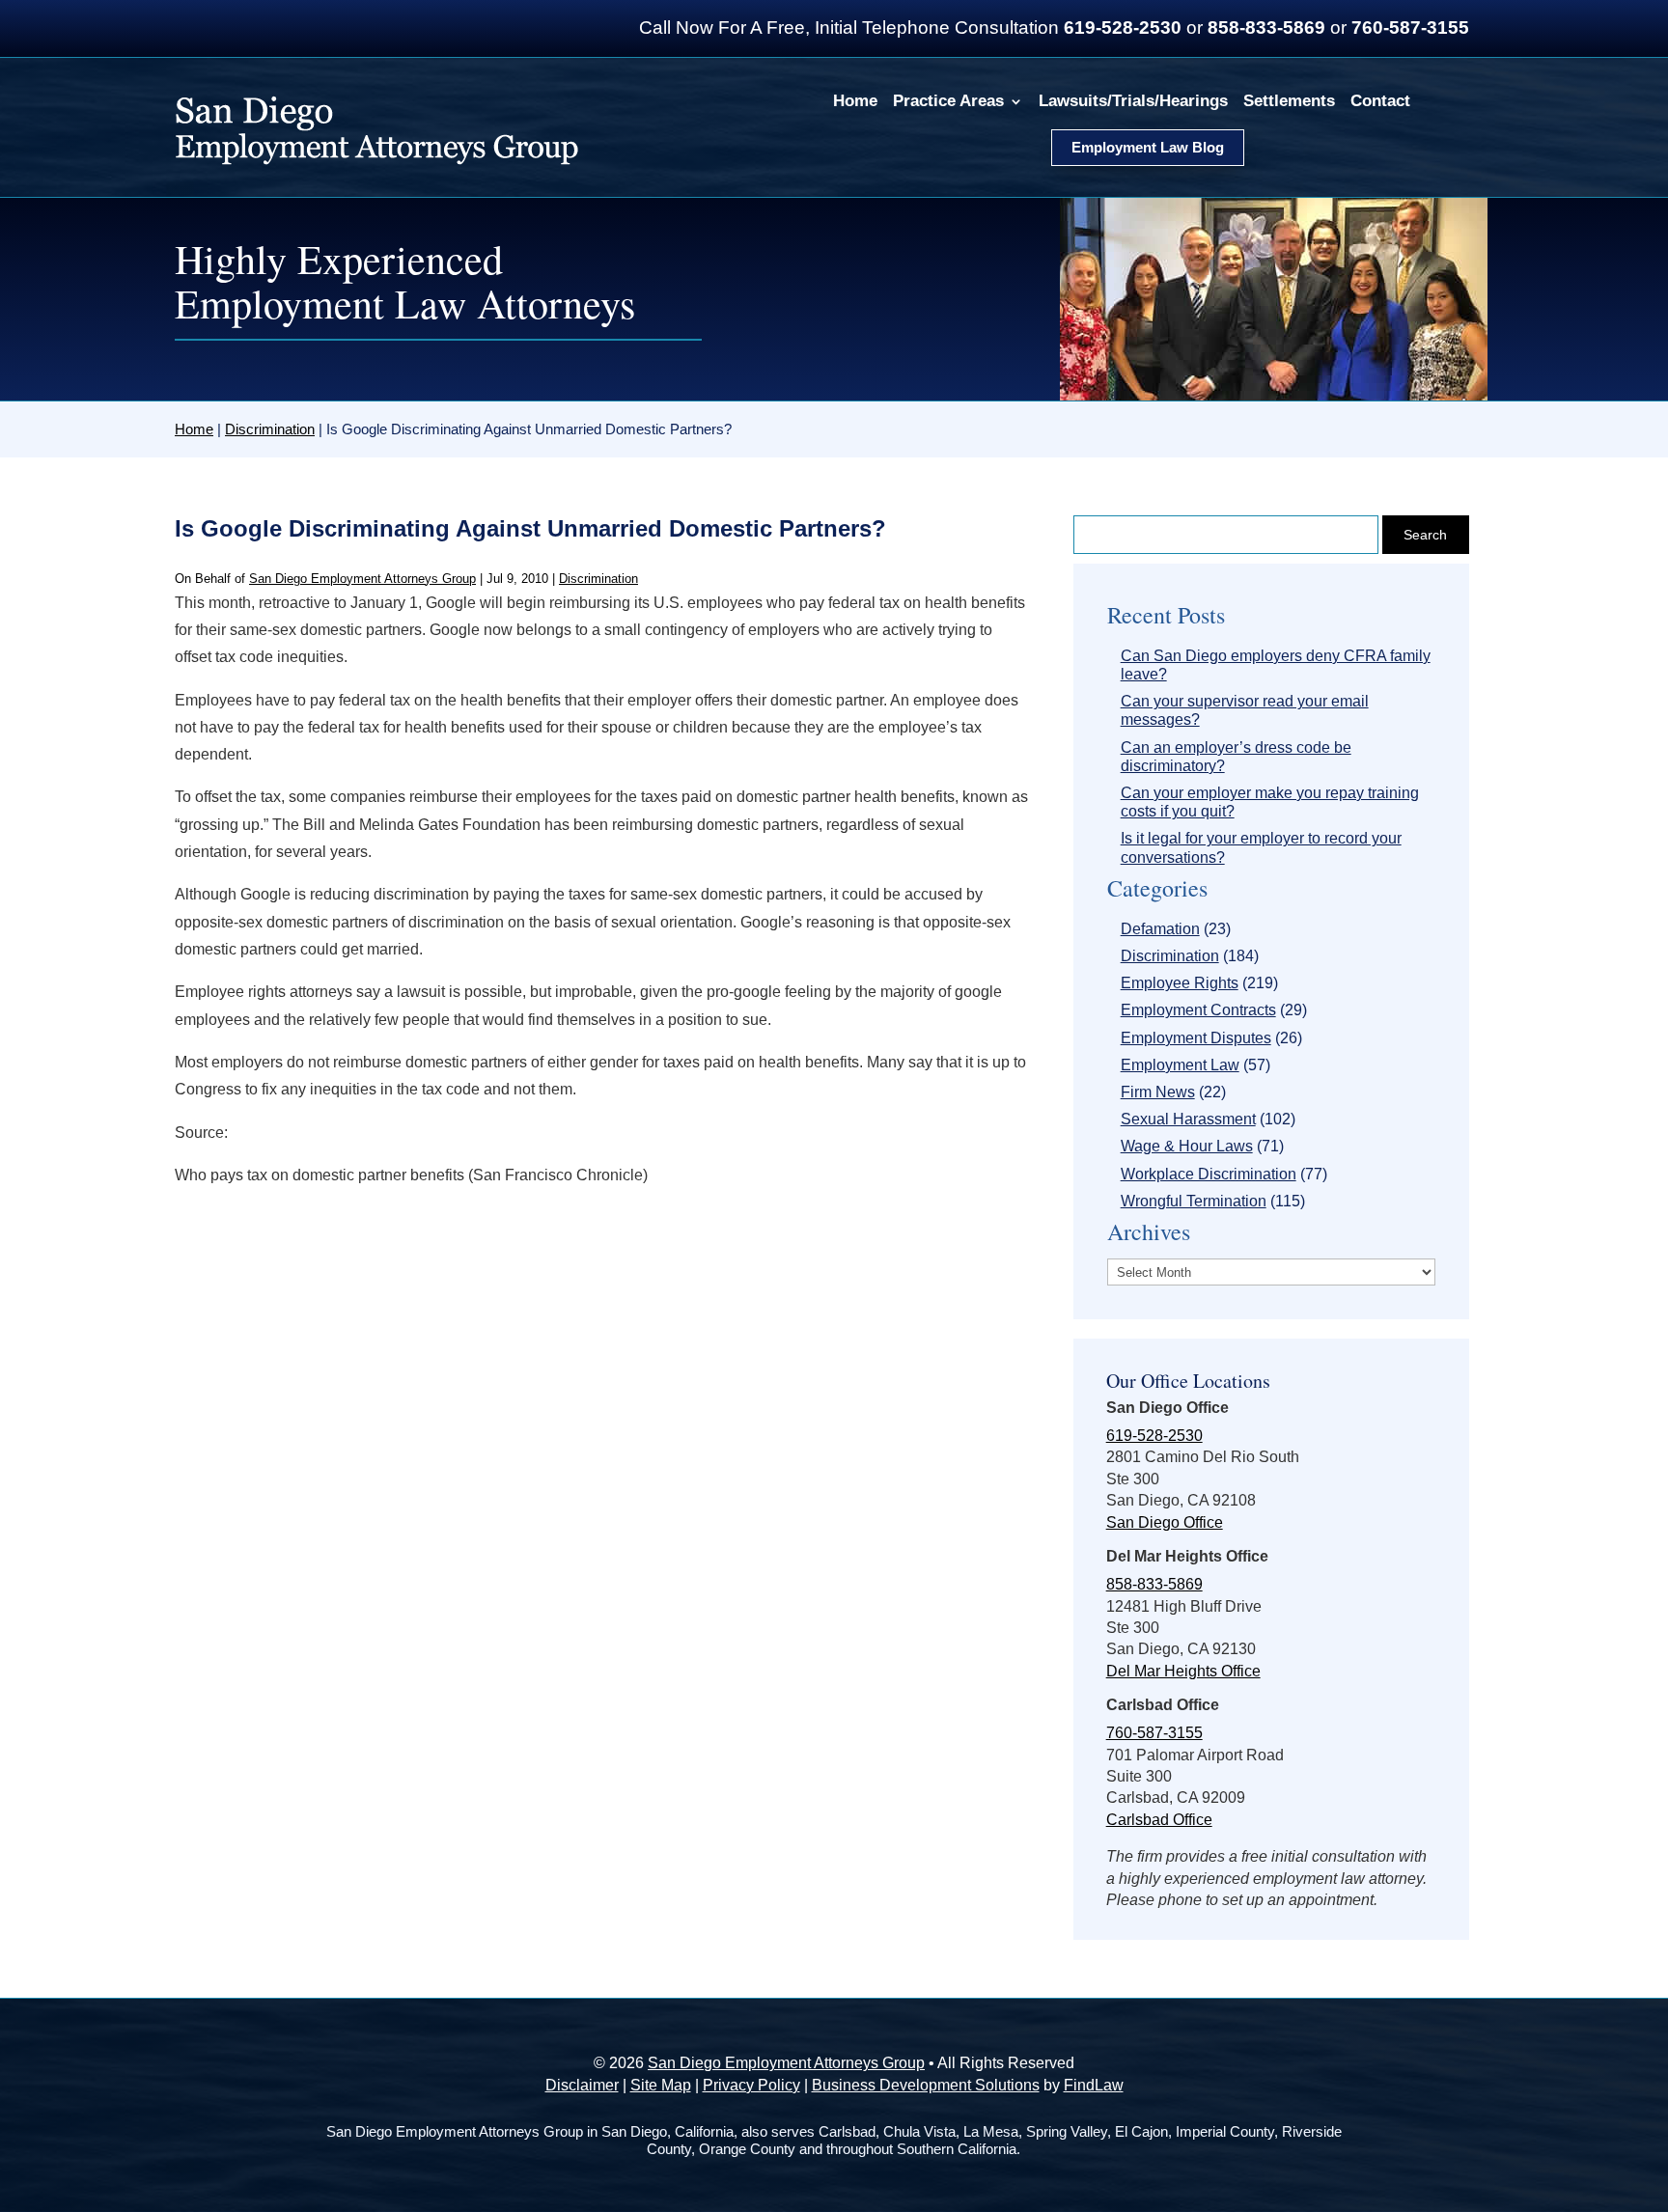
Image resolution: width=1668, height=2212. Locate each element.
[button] (1649, 2072)
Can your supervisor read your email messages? (1245, 710)
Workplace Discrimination (1209, 1174)
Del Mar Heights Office (1183, 1671)
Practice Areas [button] (948, 101)
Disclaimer (582, 2085)
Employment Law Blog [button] (1148, 147)
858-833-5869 (1266, 28)
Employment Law (1180, 1065)
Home (855, 101)
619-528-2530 (1123, 28)
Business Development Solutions (926, 2085)
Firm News (1158, 1092)
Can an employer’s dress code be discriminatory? (1236, 757)
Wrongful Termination (1194, 1201)
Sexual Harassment (1188, 1119)
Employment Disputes (1196, 1038)
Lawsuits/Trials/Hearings (1133, 101)
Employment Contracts (1198, 1010)
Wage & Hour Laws (1187, 1146)
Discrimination (598, 579)
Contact (1380, 101)
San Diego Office (1165, 1522)
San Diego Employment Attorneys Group (362, 579)
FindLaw (1094, 2085)
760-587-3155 (1410, 28)
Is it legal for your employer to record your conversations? (1261, 847)
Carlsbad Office (1159, 1820)
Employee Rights (1180, 983)
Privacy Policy (751, 2085)
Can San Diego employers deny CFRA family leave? (1276, 665)
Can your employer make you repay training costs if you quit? (1270, 802)
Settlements (1289, 101)
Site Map (661, 2085)
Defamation (1160, 929)
